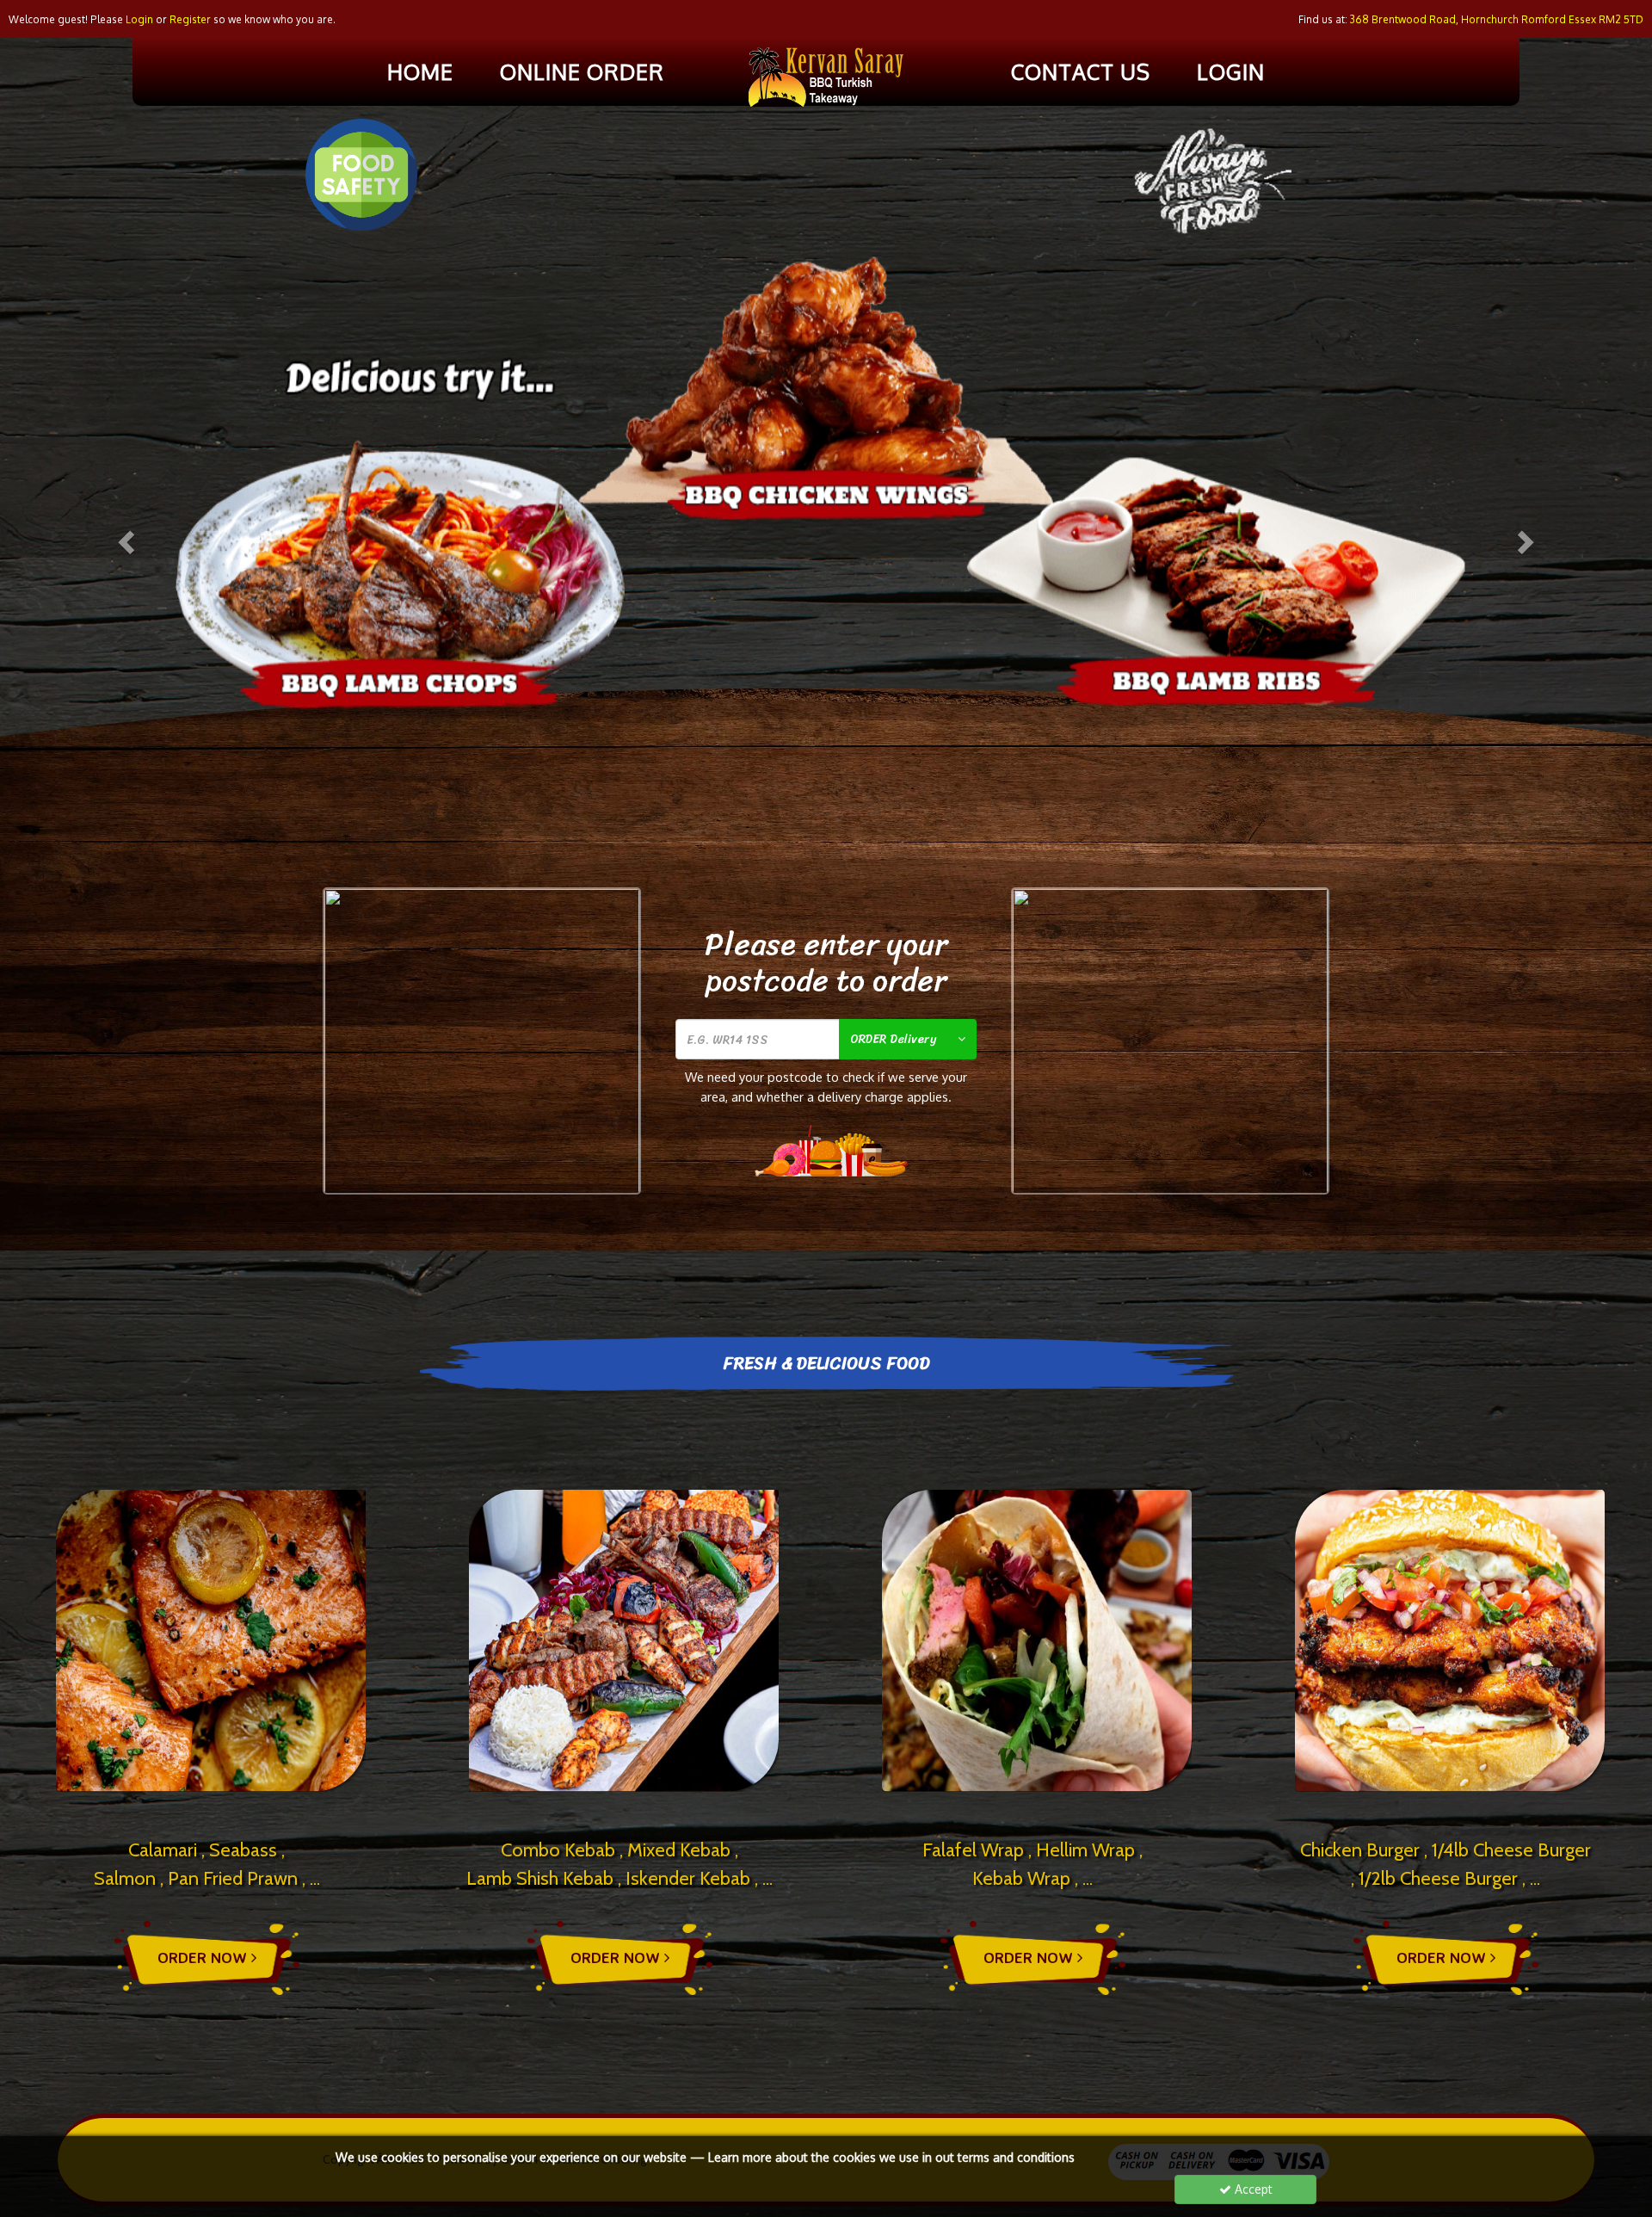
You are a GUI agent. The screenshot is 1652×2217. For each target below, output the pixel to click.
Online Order (582, 71)
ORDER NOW (204, 1957)
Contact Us (1081, 71)
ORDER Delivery (893, 1039)
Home (420, 71)
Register (190, 19)
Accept (1252, 2189)
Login (1231, 71)
